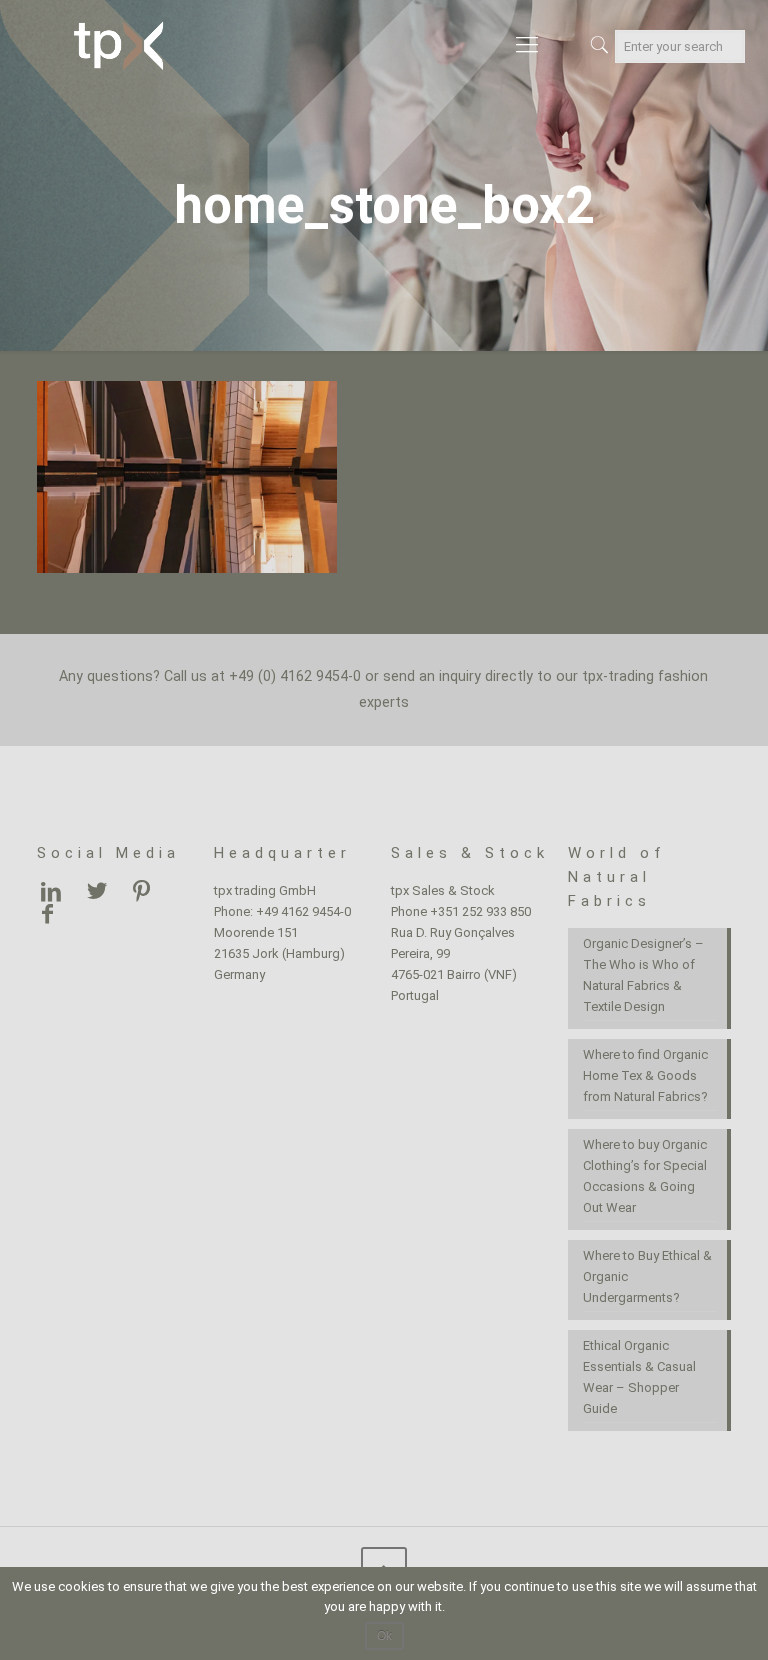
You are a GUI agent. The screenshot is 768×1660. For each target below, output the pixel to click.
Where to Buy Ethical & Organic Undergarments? (647, 1276)
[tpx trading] (118, 45)
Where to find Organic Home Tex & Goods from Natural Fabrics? (645, 1075)
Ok (384, 1636)
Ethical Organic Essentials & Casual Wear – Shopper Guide (639, 1377)
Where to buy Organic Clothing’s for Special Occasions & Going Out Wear (645, 1176)
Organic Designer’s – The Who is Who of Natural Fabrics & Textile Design (643, 975)
